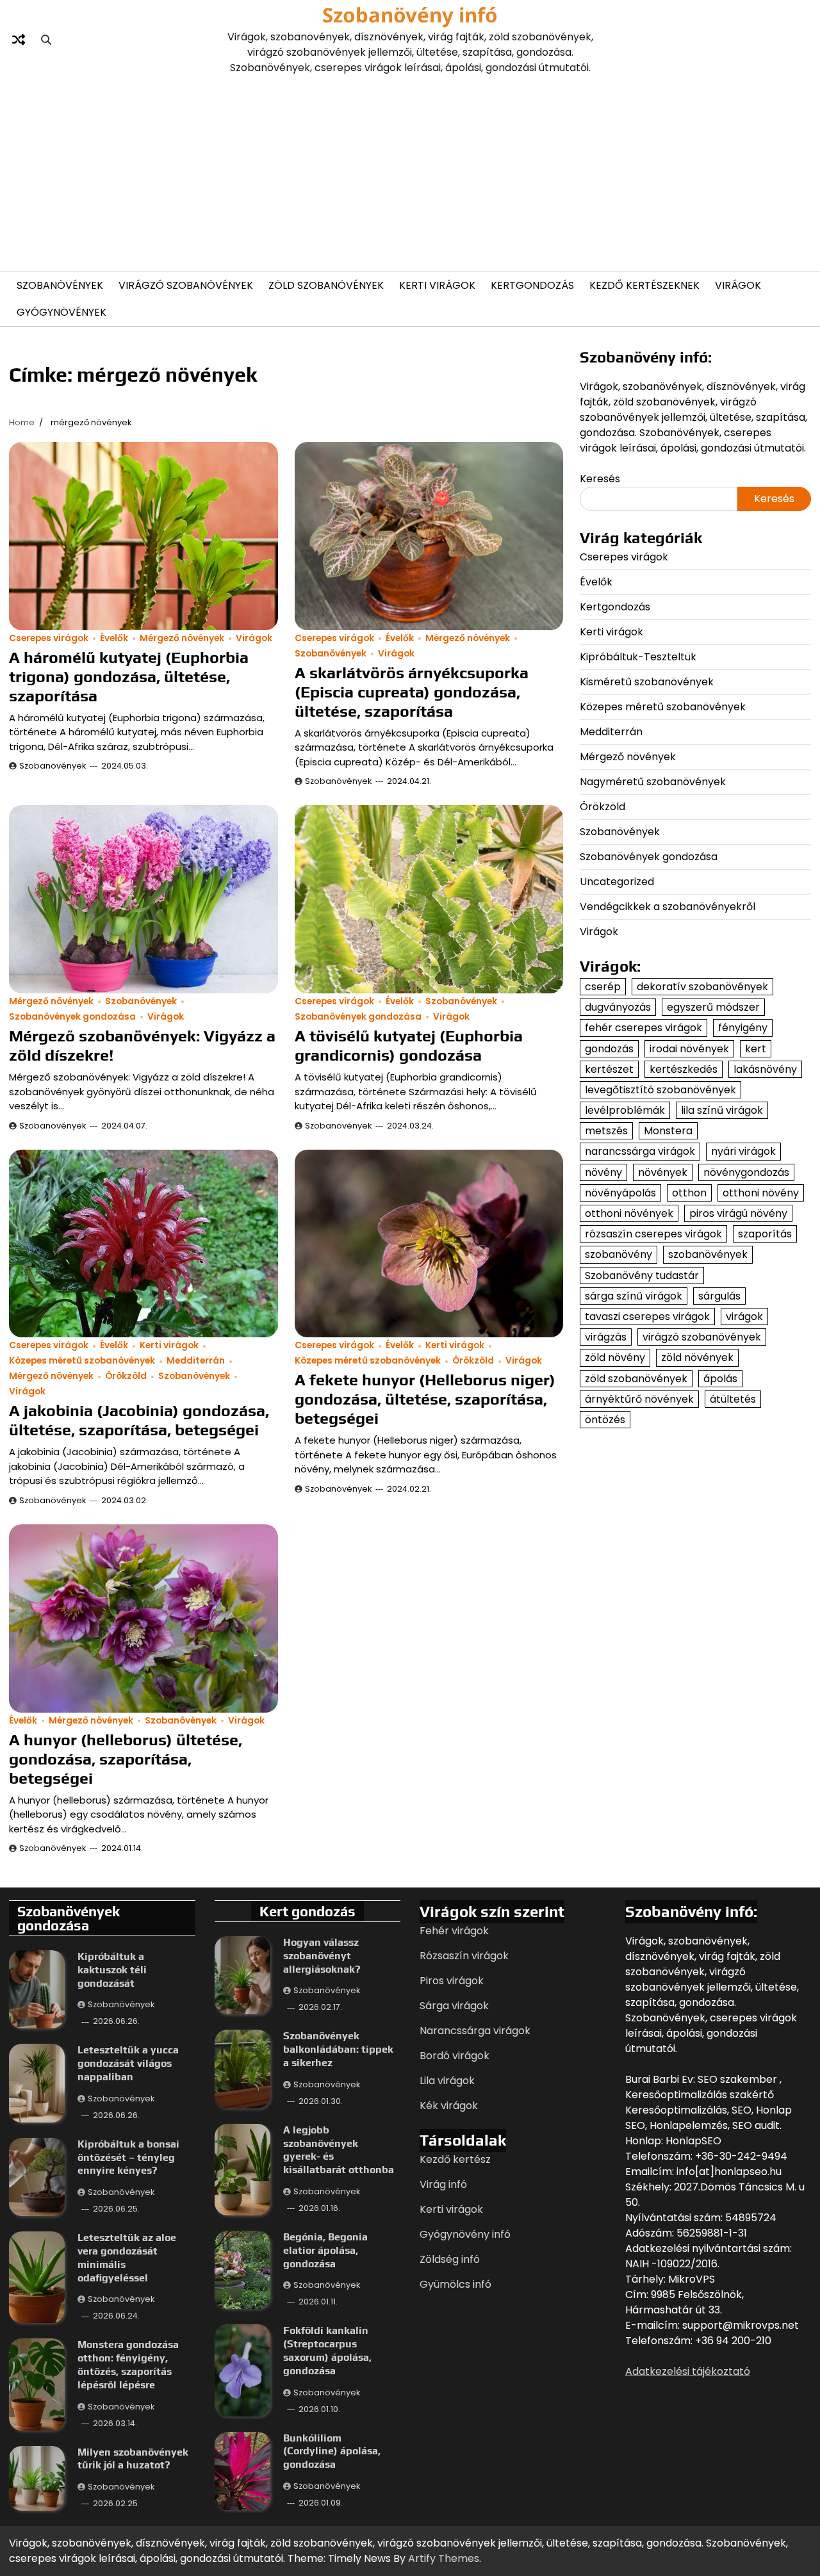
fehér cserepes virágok (644, 1028)
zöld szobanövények (636, 1378)
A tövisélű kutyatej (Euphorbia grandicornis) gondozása (409, 1046)
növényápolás (620, 1192)
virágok (744, 1317)
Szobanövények (60, 285)
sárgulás (719, 1295)
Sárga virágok (454, 2006)
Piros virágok (452, 1981)
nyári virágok (743, 1151)
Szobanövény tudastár (642, 1275)
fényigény (743, 1028)
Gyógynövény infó (465, 2234)
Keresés (600, 479)
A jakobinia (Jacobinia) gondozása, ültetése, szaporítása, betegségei (139, 1420)
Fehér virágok (454, 1931)
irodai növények (689, 1048)
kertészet (609, 1069)
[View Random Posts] (19, 40)
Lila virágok (447, 2081)
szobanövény (619, 1254)
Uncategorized (617, 882)
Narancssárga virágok (475, 2031)
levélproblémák (625, 1110)
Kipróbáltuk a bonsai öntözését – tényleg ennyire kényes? (128, 2157)
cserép (603, 987)
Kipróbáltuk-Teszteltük (638, 657)
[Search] (46, 40)
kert (756, 1048)
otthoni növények (629, 1213)
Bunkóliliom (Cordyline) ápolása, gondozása (332, 2451)
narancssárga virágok (640, 1151)
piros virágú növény (738, 1213)
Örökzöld (126, 1376)
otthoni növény (761, 1192)
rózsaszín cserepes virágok (653, 1234)
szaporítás (765, 1234)
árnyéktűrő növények (639, 1398)
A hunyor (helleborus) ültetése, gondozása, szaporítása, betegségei (126, 1759)
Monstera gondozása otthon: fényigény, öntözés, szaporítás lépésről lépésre (128, 2364)
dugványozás (618, 1007)
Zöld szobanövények (326, 285)
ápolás (720, 1378)
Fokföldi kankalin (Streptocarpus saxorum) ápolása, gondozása (327, 2350)
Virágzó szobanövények (186, 285)
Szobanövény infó (410, 15)
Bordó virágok (455, 2056)
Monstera (668, 1131)
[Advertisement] (410, 172)
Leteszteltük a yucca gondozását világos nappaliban (128, 2063)
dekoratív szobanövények (702, 987)
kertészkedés (684, 1069)
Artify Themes (444, 2558)
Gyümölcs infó (455, 2284)
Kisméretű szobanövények (647, 682)
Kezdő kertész (455, 2159)
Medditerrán (196, 1361)
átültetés (733, 1398)
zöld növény (615, 1357)
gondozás (609, 1048)
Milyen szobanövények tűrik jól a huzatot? (133, 2459)
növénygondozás (746, 1172)
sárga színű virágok (634, 1295)
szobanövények (708, 1254)
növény (603, 1172)
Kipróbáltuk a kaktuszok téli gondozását (112, 1970)
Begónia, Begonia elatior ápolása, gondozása (325, 2250)
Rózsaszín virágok (464, 1956)
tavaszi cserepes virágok (647, 1317)
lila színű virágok (722, 1110)
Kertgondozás (532, 285)
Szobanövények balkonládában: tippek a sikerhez (338, 2049)
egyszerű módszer (713, 1007)
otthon (689, 1192)
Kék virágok (449, 2106)
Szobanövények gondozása (72, 1017)
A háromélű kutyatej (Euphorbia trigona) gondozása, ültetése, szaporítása (129, 677)
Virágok (738, 285)
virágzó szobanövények (702, 1337)
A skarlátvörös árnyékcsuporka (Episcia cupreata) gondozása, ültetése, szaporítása (412, 692)
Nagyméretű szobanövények (653, 782)
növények (663, 1172)
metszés (606, 1131)
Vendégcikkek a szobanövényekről (668, 907)
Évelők (114, 638)
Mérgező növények (182, 638)
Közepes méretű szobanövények (82, 1361)
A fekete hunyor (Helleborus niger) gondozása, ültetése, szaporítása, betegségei (425, 1399)
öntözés (605, 1420)
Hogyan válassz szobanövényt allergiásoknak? (322, 1956)
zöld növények (697, 1357)
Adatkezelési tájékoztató (688, 2371)
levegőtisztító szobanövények (660, 1090)
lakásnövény (765, 1069)
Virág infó (443, 2184)
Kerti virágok (437, 285)
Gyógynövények (61, 312)
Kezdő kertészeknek (644, 285)
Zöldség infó (450, 2259)
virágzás (606, 1337)
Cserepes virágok (49, 638)
